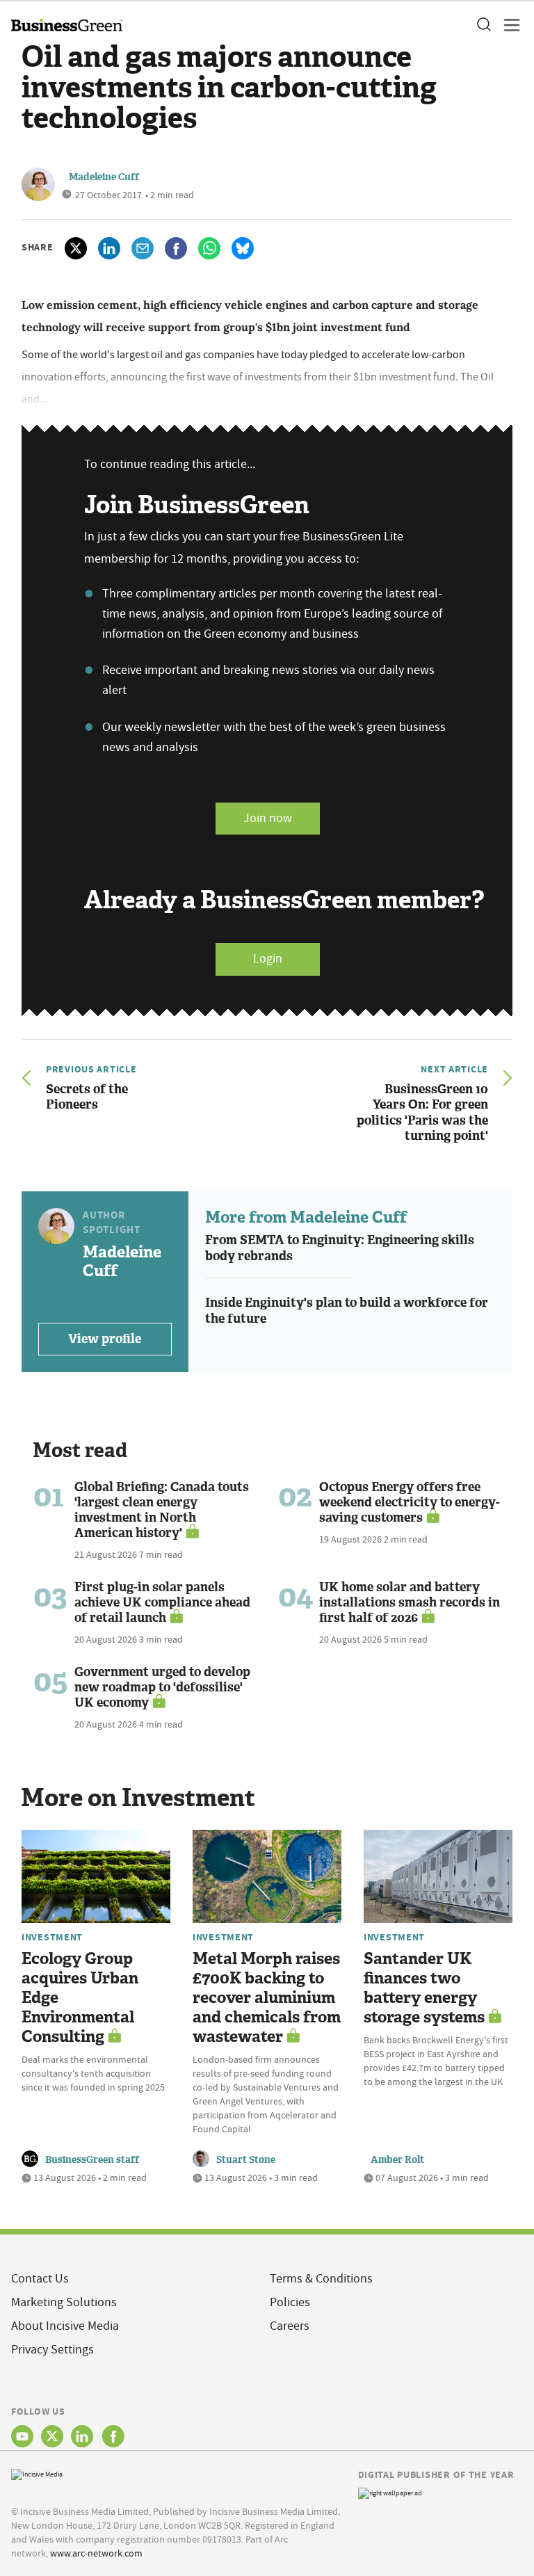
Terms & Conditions (321, 2279)
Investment (52, 1937)
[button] (483, 25)
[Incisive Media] (37, 2473)
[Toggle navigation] (508, 25)
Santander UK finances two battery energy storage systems (424, 1988)
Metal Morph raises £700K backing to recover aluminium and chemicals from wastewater (267, 1998)
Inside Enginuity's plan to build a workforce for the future (347, 1311)
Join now (268, 818)
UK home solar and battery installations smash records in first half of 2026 (410, 1602)
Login (268, 959)
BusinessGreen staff (92, 2160)
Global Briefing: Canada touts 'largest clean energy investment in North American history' (162, 1510)
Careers (290, 2326)
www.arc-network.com (96, 2553)
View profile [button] (105, 1339)
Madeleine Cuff (104, 177)
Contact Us (40, 2279)
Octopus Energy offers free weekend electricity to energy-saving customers (410, 1502)
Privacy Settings (52, 2350)
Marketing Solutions (64, 2302)
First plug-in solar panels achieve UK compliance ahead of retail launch (162, 1602)
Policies (290, 2302)
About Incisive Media (65, 2326)
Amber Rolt (397, 2160)
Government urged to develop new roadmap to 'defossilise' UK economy (162, 1687)
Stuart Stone (246, 2160)
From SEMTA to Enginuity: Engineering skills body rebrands (340, 1248)
